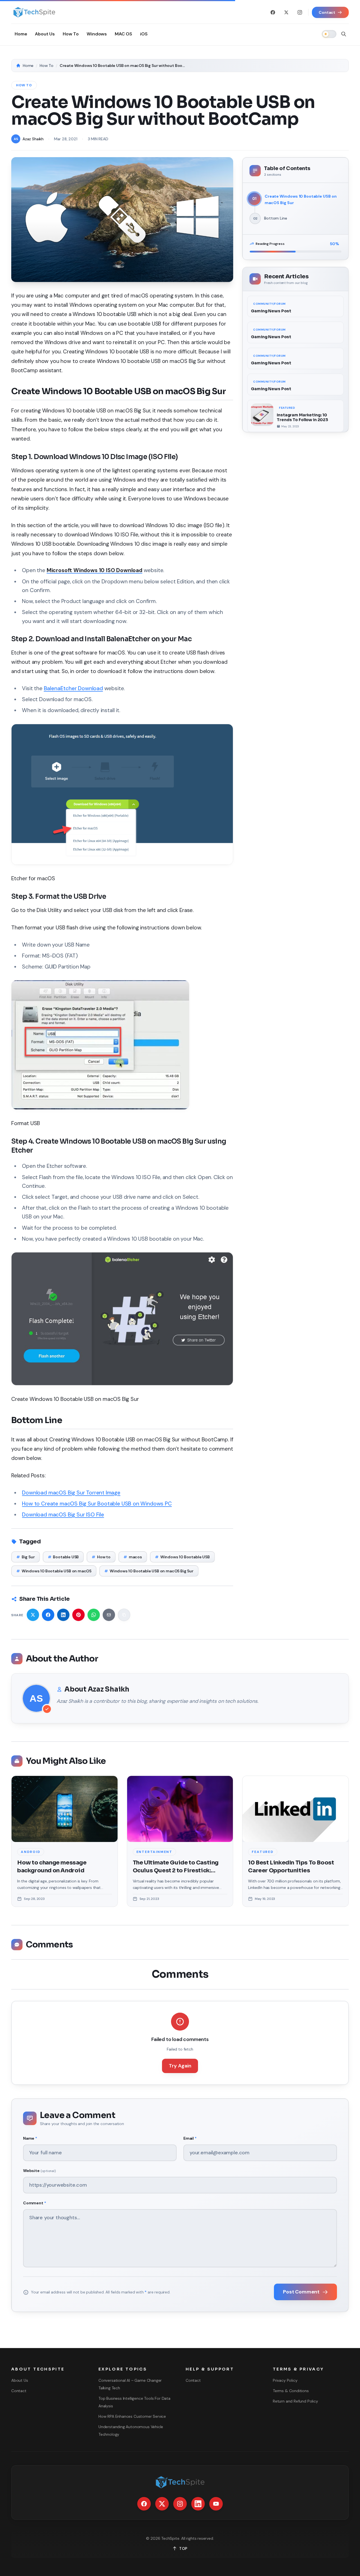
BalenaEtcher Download (73, 688)
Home (28, 66)
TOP (183, 2548)
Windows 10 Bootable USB (182, 1557)
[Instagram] (300, 12)
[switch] (329, 34)
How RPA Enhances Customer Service (132, 2416)
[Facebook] (273, 12)
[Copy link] (124, 1615)
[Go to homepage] (34, 12)
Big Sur (26, 1557)
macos (133, 1557)
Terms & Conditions (291, 2391)
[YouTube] (216, 2504)
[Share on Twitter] (33, 1615)
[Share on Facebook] (48, 1615)
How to (101, 1557)
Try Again (180, 2066)
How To (47, 66)
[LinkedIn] (198, 2504)
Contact (19, 2391)
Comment (34, 2203)
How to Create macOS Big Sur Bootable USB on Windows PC (97, 1504)
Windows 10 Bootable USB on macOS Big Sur (149, 1571)
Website (39, 2171)
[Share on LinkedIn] (63, 1615)
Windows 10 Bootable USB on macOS (54, 1571)
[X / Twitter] (286, 12)
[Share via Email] (109, 1615)
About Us (20, 2380)
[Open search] (344, 34)
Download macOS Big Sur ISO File (63, 1515)
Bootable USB (63, 1557)
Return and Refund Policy (295, 2401)
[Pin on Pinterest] (78, 1615)
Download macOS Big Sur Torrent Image (71, 1493)
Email (190, 2138)
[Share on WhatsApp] (94, 1615)
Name (30, 2138)
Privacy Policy (285, 2380)
